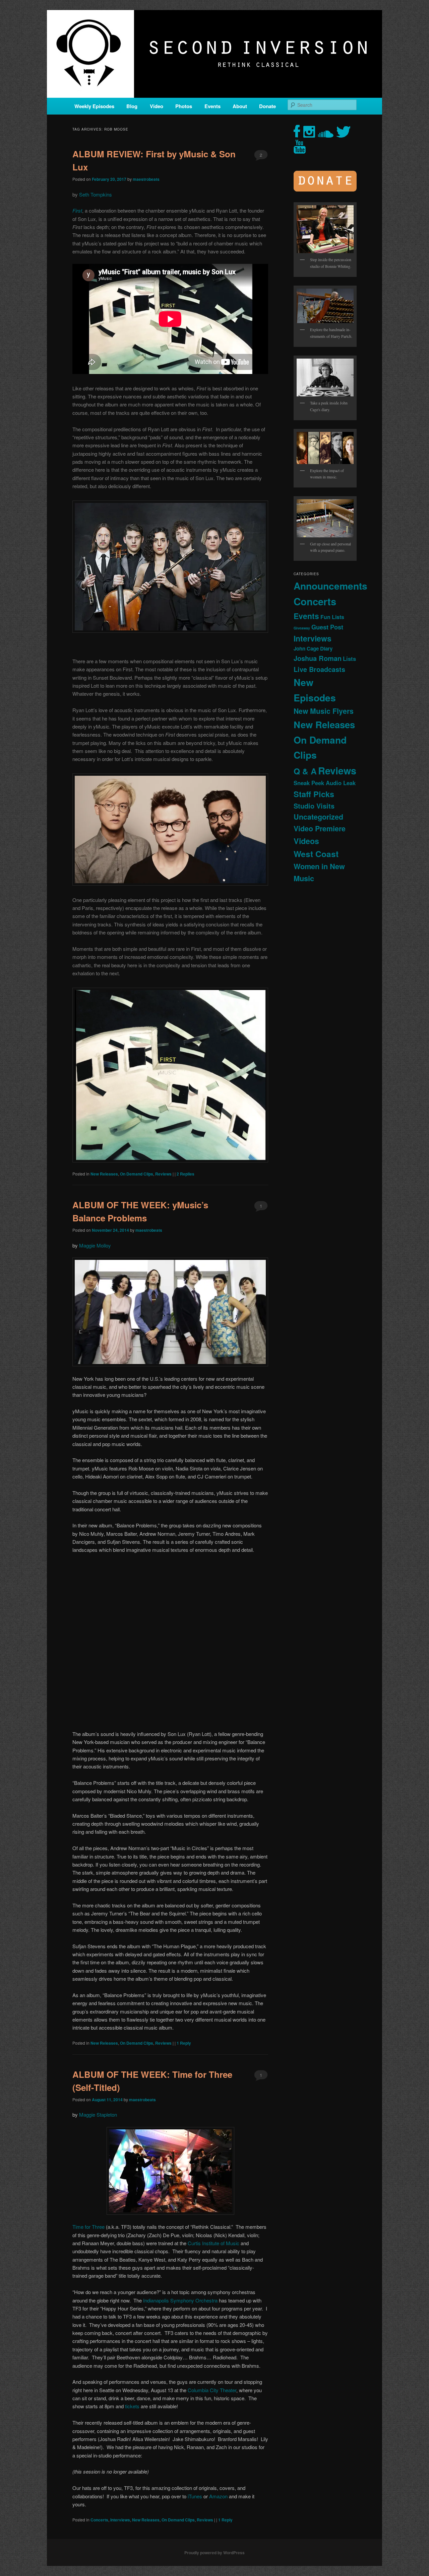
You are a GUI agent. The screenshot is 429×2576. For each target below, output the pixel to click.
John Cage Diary (313, 649)
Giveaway (302, 628)
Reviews (163, 1174)
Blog (132, 106)
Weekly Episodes (94, 106)
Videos (306, 841)
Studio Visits (314, 806)
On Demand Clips (137, 1174)
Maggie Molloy (95, 1245)
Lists (349, 659)
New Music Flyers (324, 711)
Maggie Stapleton (98, 2114)
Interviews (120, 2520)
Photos (184, 106)
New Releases (104, 1174)
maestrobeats (146, 179)
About (240, 106)
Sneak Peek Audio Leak (325, 783)
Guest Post (327, 627)
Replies (186, 1174)
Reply (184, 2043)
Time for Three (88, 2227)
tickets (133, 2406)
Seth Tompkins (96, 194)
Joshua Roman (318, 658)
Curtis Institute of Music (213, 2243)
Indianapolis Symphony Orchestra (180, 2300)
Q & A (305, 771)
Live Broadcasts (319, 669)
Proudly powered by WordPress (214, 2553)
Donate (267, 106)
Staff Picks (314, 794)
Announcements (330, 586)
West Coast (316, 854)
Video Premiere (320, 828)
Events (212, 106)
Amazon (219, 2496)
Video (157, 106)
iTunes (196, 2496)
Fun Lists (332, 617)
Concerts (99, 2520)
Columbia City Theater (212, 2390)
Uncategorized (318, 817)
